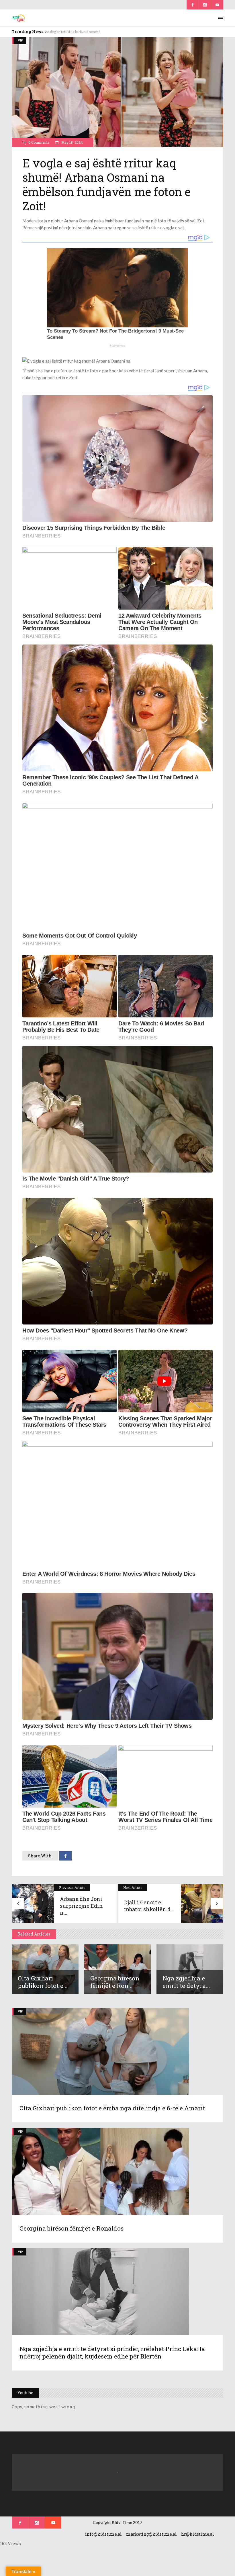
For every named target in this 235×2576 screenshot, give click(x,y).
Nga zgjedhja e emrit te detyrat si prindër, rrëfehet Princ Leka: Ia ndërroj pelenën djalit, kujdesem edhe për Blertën (112, 2352)
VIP (20, 40)
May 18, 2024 (72, 142)
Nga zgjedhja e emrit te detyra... (186, 1982)
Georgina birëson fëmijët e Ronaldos (72, 2228)
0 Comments (39, 142)
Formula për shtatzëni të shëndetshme (77, 32)
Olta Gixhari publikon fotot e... (43, 1982)
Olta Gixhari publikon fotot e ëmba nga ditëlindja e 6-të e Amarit (112, 2108)
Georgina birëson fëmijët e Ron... (115, 1982)
